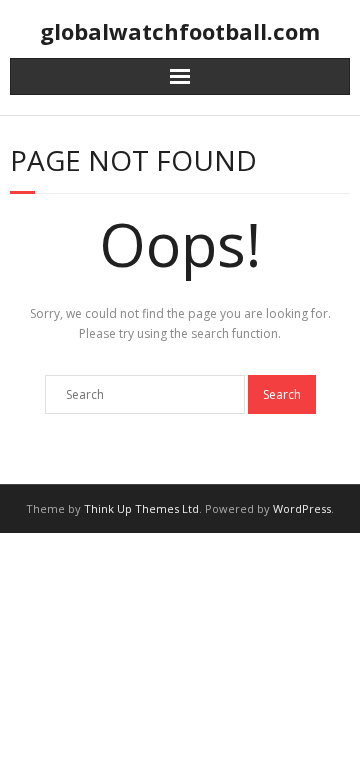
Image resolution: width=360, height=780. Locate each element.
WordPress (302, 508)
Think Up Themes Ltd (141, 508)
